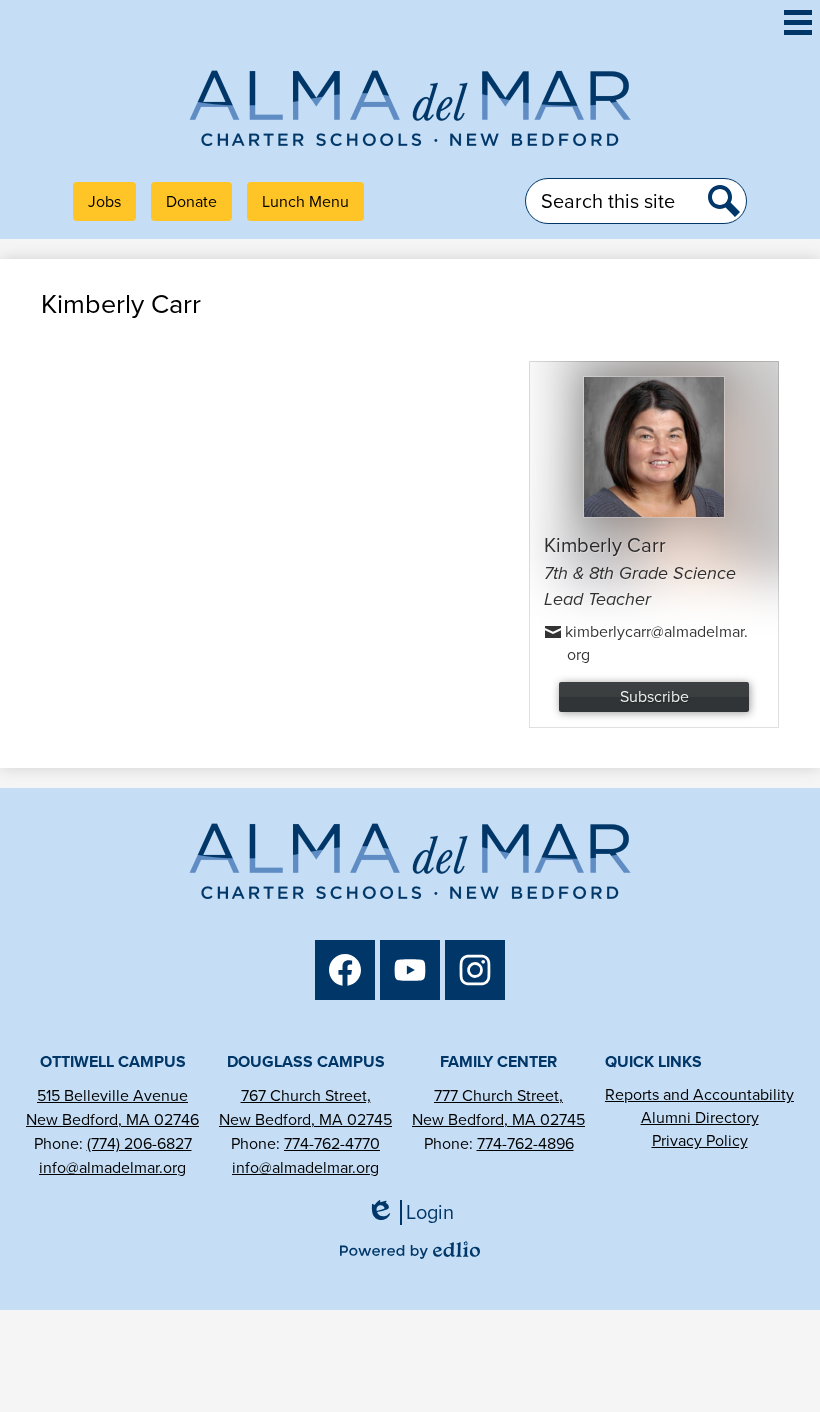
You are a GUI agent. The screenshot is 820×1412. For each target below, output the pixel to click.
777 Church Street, (498, 1095)
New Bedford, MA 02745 (305, 1119)
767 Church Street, (306, 1095)
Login (417, 1212)
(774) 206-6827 (139, 1143)
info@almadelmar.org (112, 1167)
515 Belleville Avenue (112, 1095)
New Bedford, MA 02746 (112, 1119)
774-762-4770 (332, 1143)
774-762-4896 (525, 1143)
